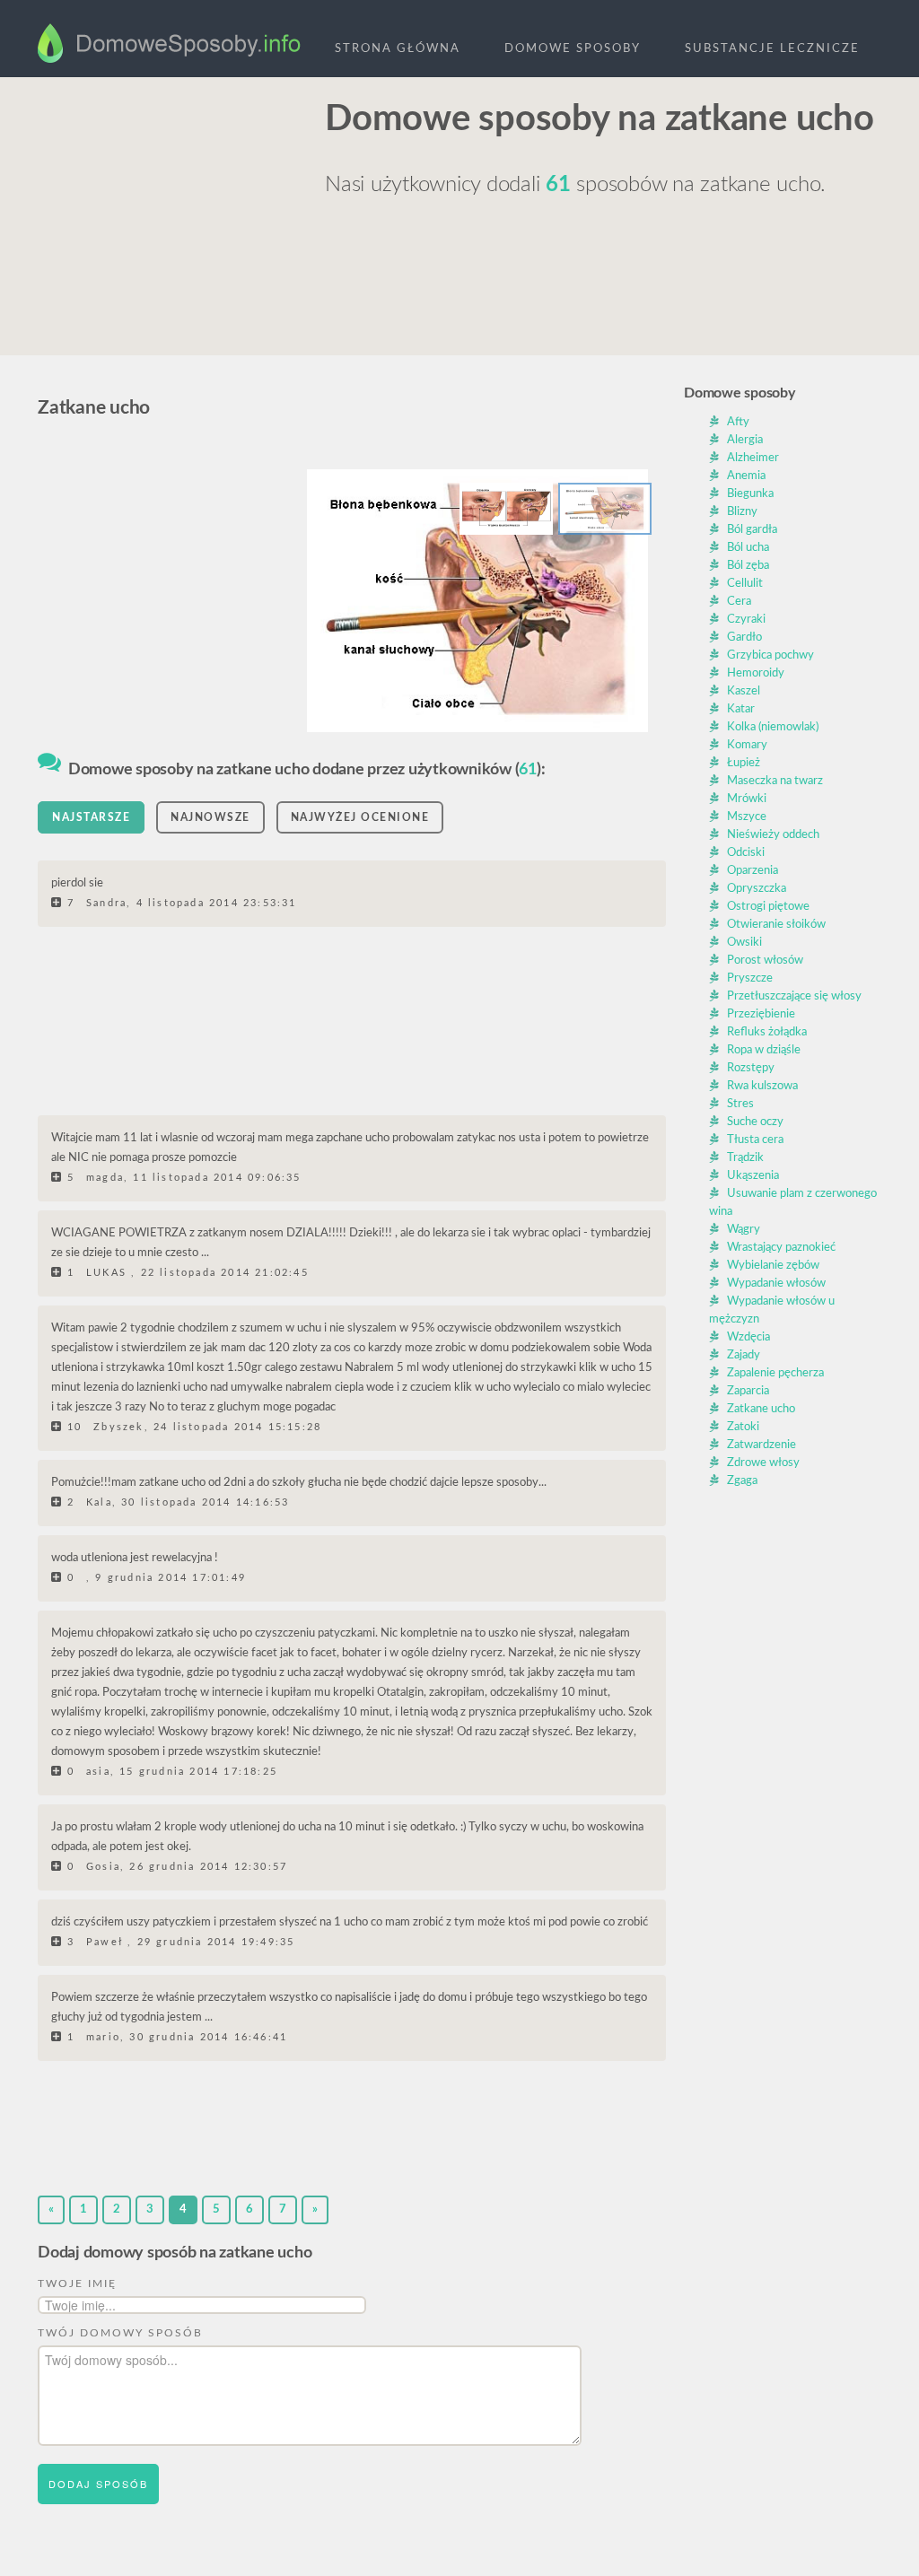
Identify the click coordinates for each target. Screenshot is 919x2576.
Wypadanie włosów (776, 1284)
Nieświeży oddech (773, 835)
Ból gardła (752, 530)
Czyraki (746, 620)
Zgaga (742, 1481)
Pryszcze (750, 978)
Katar (741, 709)
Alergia (745, 440)
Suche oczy (755, 1122)
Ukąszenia (753, 1176)
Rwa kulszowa (762, 1086)
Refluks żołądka (767, 1032)
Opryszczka (757, 889)
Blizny (742, 512)
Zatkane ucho (761, 1409)
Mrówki (747, 799)
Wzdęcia (748, 1337)
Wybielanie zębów (773, 1266)
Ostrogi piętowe (768, 907)
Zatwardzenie (761, 1445)
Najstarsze (91, 817)
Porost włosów (765, 961)
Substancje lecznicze (772, 49)
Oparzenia (753, 871)
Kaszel (744, 691)
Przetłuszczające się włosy (794, 996)
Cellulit (745, 584)
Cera (739, 602)
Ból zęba (748, 566)
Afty (738, 422)
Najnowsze (210, 817)
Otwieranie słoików (776, 925)
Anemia (746, 476)
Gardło (744, 637)
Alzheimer (753, 458)
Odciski (746, 853)
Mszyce (747, 817)
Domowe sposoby (573, 49)
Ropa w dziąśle (764, 1050)
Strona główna (398, 49)
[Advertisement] (172, 207)
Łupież (744, 763)
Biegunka (750, 494)
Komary (747, 745)
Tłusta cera (755, 1140)
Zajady (744, 1355)
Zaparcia (748, 1391)
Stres (740, 1104)
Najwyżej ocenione (360, 817)
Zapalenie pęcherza (775, 1373)
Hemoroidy (756, 673)
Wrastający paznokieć (781, 1248)
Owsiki (744, 943)
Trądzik (745, 1158)
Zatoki (743, 1427)
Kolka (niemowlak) (773, 727)
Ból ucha (748, 548)
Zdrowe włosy (763, 1463)
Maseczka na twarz (775, 781)
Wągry (744, 1230)
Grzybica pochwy (770, 655)
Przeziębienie (761, 1014)
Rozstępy (751, 1068)
